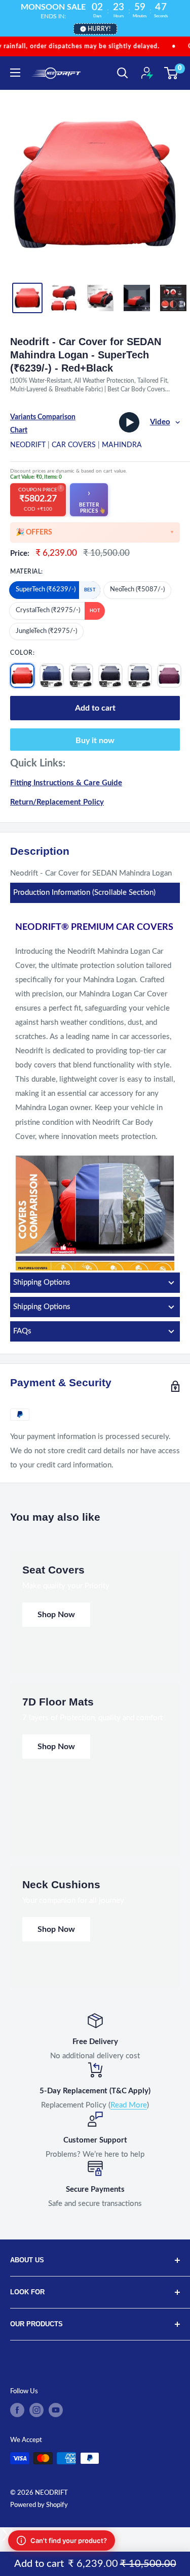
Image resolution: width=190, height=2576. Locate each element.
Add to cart (95, 708)
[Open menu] (15, 73)
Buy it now (95, 741)
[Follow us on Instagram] (36, 2410)
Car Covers (74, 445)
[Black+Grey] (110, 676)
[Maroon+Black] (169, 676)
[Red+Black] (22, 676)
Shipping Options (42, 1282)
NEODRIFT (28, 445)
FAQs (22, 1331)
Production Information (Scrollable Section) (84, 893)
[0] (172, 73)
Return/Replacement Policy (57, 802)
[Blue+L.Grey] (52, 676)
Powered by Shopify (39, 2505)
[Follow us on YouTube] (56, 2410)
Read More (129, 2105)
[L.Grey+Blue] (81, 676)
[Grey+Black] (140, 676)
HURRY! (99, 29)
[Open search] (123, 73)
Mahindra (122, 445)
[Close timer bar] (180, 8)
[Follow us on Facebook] (17, 2410)
